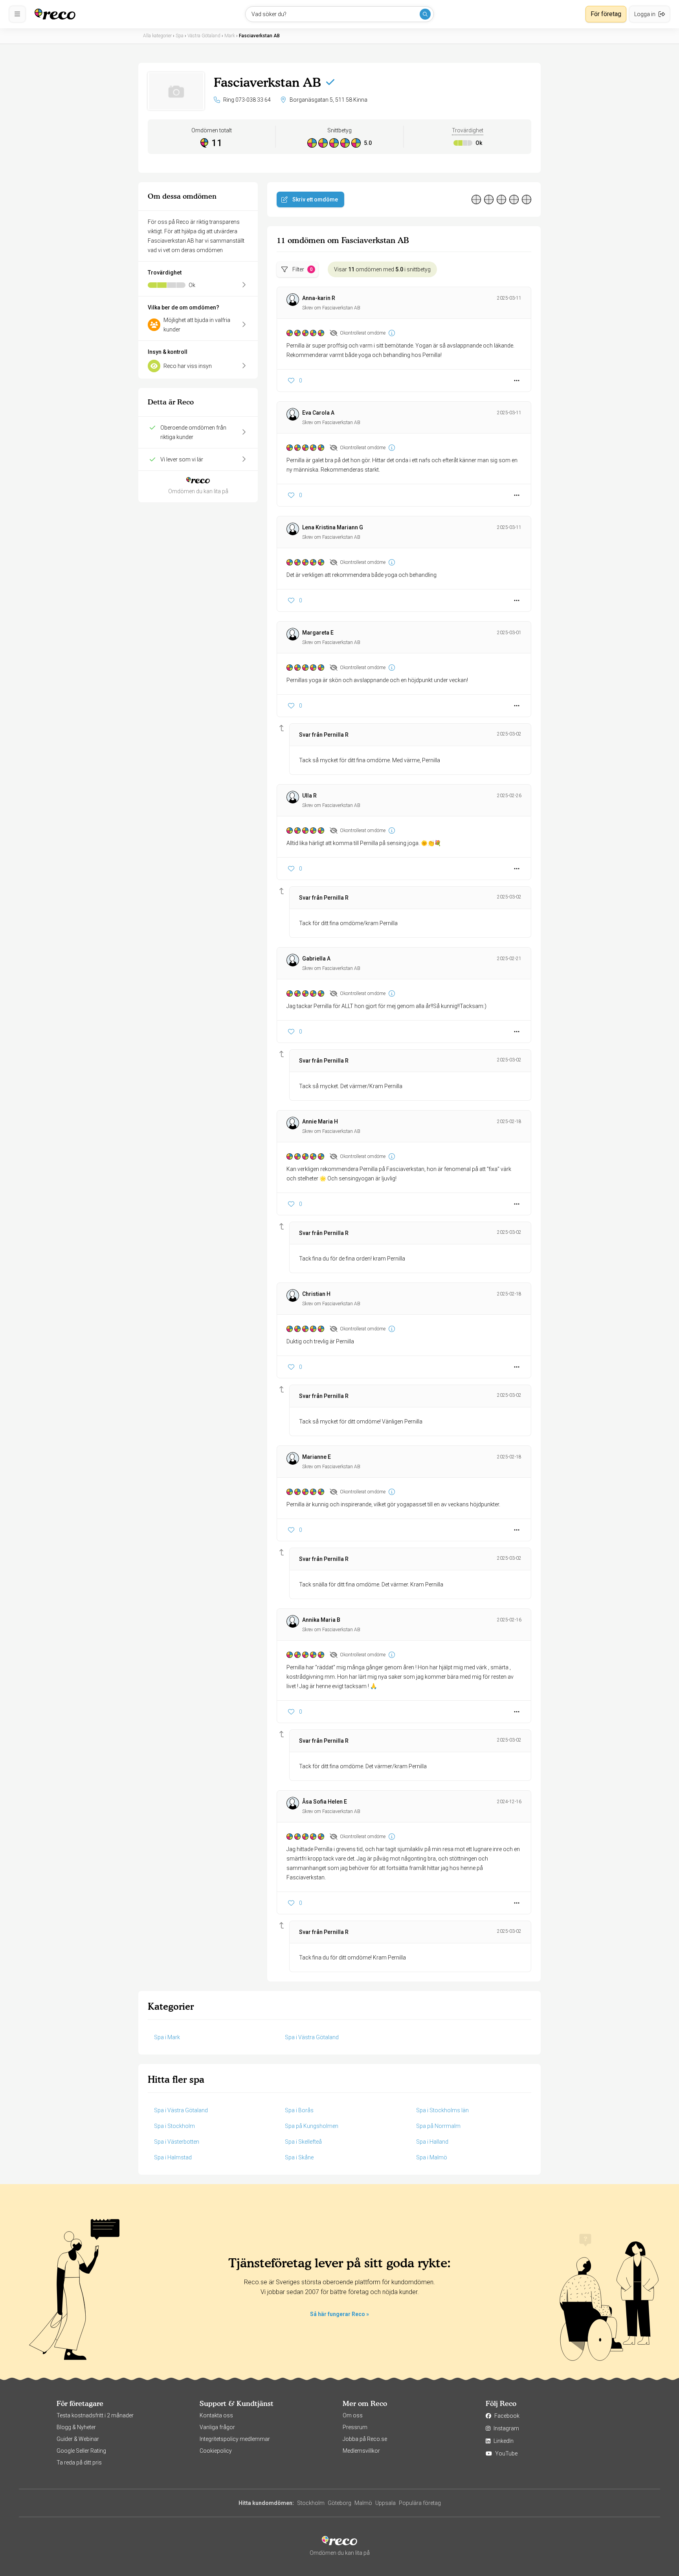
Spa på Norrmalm (438, 2126)
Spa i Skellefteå (303, 2142)
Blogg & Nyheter (76, 2427)
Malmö (363, 2503)
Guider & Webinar (78, 2439)
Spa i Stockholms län (442, 2110)
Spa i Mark (167, 2037)
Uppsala (385, 2503)
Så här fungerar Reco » (339, 2314)
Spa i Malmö (432, 2157)
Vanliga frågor (217, 2427)
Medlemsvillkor (361, 2451)
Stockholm (311, 2503)
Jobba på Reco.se (365, 2439)
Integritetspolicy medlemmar (235, 2439)
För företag (606, 14)
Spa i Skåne (299, 2157)
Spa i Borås (299, 2110)
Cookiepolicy (216, 2451)
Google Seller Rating (81, 2451)
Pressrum (355, 2427)
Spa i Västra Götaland (312, 2037)
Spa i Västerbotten (177, 2142)
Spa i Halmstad (173, 2157)
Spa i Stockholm (174, 2126)
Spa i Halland (432, 2142)
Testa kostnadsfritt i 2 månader (95, 2415)
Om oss (353, 2415)
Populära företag (420, 2503)
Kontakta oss (216, 2415)
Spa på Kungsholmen (312, 2126)
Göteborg (339, 2503)
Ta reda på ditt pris (79, 2463)
